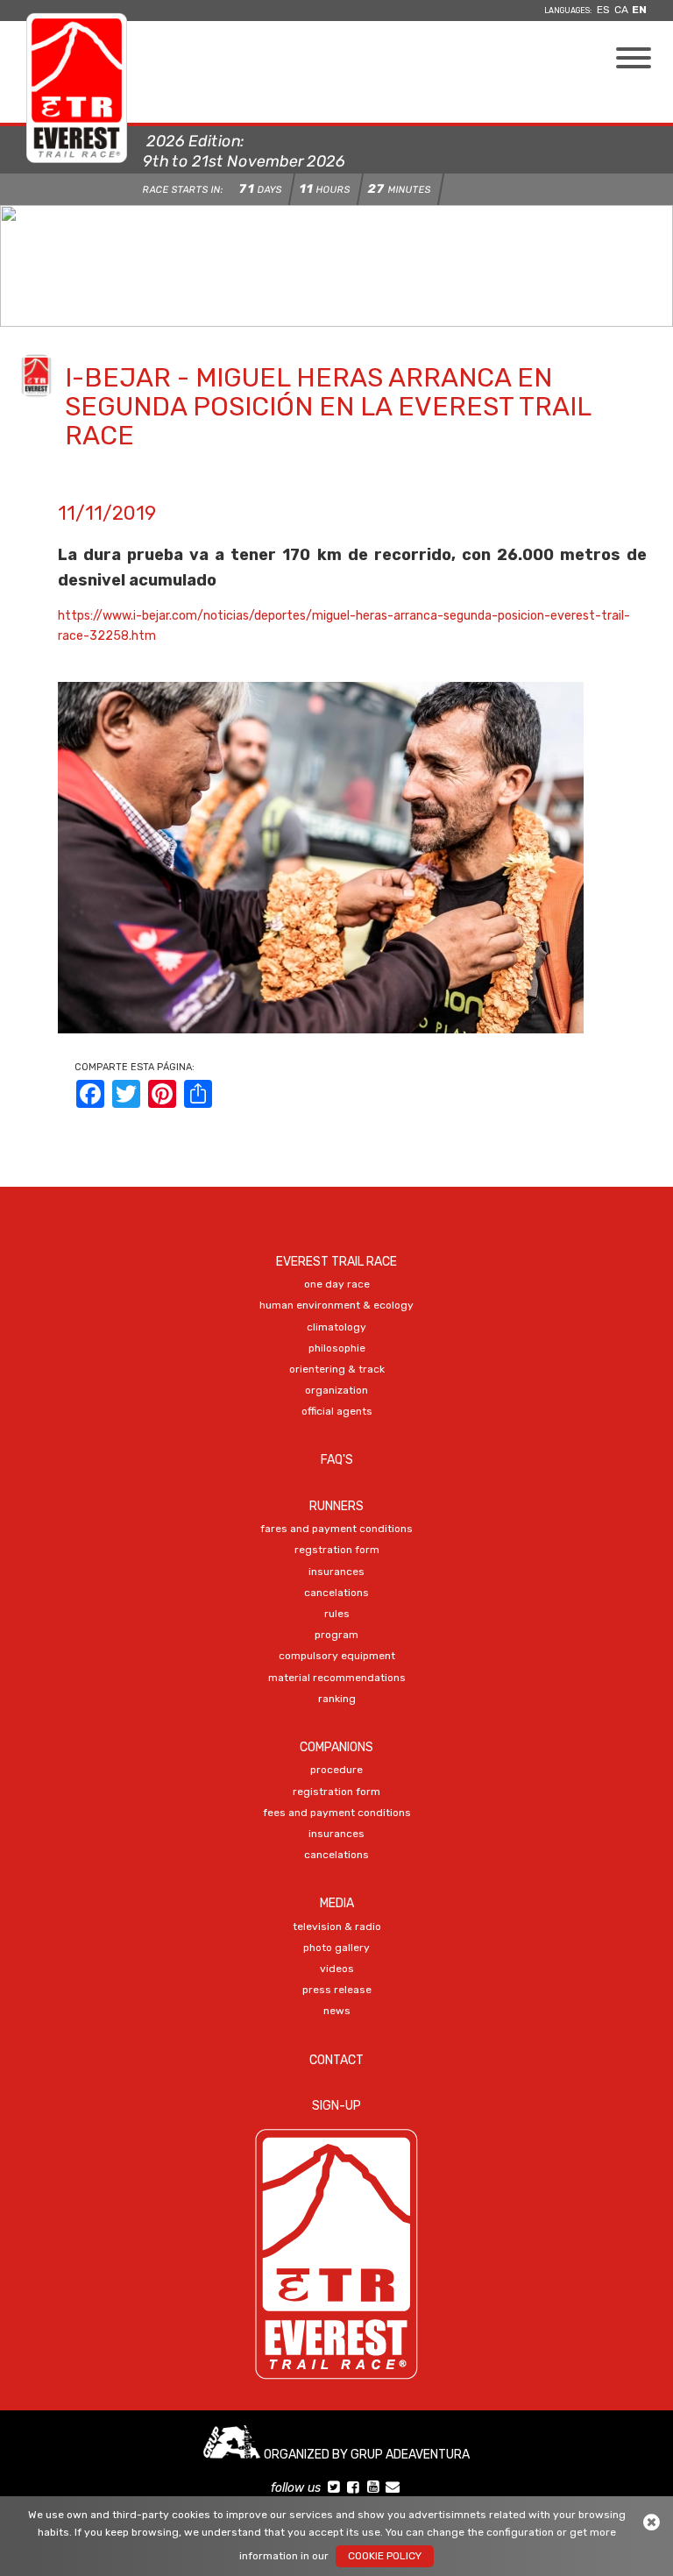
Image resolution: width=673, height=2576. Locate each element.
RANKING (337, 1699)
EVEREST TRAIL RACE (336, 1262)
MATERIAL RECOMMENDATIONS (337, 1678)
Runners (336, 1506)
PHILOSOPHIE (337, 1348)
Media (337, 1903)
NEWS (337, 2011)
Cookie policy (385, 2556)
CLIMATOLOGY (336, 1327)
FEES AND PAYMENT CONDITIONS (337, 1813)
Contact (336, 2060)
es (603, 10)
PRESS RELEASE (337, 1990)
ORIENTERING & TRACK (337, 1369)
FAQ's (337, 1460)
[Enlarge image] (321, 857)
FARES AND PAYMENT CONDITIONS (336, 1529)
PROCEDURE (336, 1770)
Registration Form (336, 1792)
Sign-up (336, 2106)
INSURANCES (336, 1572)
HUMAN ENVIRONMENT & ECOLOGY (336, 1305)
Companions (336, 1747)
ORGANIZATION (336, 1390)
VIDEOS (337, 1969)
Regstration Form (337, 1550)
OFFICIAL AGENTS (337, 1411)
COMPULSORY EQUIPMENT (337, 1656)
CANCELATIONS (336, 1593)
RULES (337, 1614)
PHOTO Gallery (336, 1948)
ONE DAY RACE (337, 1284)
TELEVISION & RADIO (337, 1927)
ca (621, 10)
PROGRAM (336, 1635)
